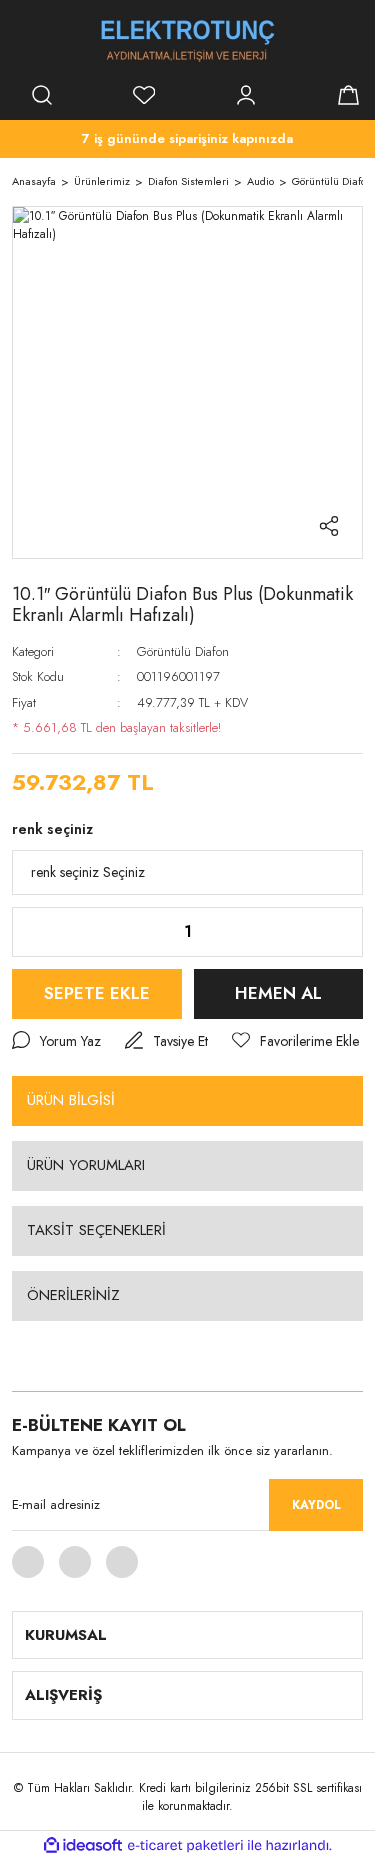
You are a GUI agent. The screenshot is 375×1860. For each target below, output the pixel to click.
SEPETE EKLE (97, 993)
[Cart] (348, 95)
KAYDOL (316, 1505)
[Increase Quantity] (332, 932)
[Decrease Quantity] (43, 932)
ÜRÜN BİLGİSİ (71, 1100)
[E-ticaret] (185, 1846)
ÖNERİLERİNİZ (73, 1295)
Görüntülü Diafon (183, 651)
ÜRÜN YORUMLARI (86, 1165)
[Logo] (188, 40)
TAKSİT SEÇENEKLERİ (96, 1230)
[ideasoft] (83, 1845)
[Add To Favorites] (295, 1041)
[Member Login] (246, 95)
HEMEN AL (278, 993)
